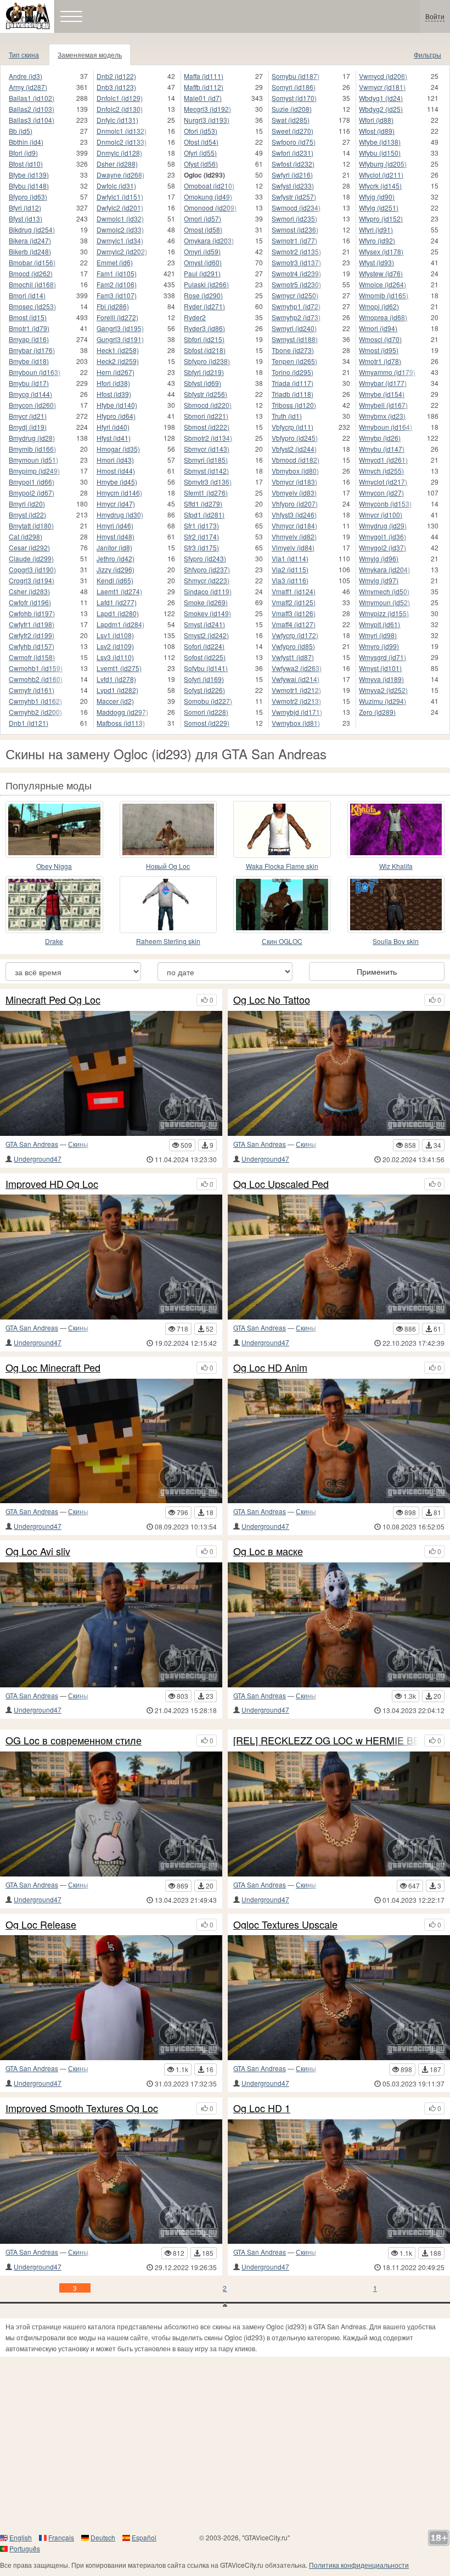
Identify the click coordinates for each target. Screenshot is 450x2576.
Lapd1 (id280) (118, 613)
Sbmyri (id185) (206, 460)
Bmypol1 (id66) (32, 482)
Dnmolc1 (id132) (122, 131)
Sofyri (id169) (204, 679)
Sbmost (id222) (207, 427)
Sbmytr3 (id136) (208, 482)
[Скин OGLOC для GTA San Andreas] (282, 905)
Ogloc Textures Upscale (285, 1925)
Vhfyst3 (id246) (294, 514)
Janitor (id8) (114, 547)
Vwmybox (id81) (296, 723)
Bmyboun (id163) (35, 372)
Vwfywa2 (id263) (297, 668)
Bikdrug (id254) (32, 229)
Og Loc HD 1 (262, 2108)
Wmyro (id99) (379, 646)
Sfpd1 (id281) (204, 514)
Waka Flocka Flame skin (282, 866)
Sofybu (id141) (206, 668)
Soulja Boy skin (396, 941)
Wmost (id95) (379, 350)
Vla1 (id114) (290, 558)
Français (61, 2537)
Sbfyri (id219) (204, 372)
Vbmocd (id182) (296, 460)
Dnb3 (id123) (116, 87)
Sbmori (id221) (206, 416)
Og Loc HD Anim (270, 1368)
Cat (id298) (26, 536)
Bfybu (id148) (29, 186)
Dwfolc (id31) (116, 186)
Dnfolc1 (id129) (120, 98)
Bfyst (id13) (26, 218)
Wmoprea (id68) (383, 317)
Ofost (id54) (201, 142)
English (21, 2537)
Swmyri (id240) (294, 328)
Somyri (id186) (294, 87)
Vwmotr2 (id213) (296, 701)
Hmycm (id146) (119, 493)
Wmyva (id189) (381, 679)
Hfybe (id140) (117, 405)
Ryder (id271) (204, 306)
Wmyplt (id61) (379, 624)
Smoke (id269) (206, 602)
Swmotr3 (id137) (296, 262)
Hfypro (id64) (116, 416)
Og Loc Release (41, 1925)
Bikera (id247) (30, 240)
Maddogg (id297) (122, 712)
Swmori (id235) (294, 218)
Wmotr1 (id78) (380, 361)
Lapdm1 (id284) (120, 624)
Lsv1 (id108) (115, 635)
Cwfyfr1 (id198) (32, 624)
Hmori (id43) (115, 460)
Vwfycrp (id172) (295, 635)
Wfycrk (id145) (380, 186)
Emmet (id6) (115, 262)
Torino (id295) (292, 372)
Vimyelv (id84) (293, 547)
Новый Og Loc (168, 866)
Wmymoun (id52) (384, 602)
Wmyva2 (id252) (383, 690)
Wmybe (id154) (382, 394)
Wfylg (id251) (379, 207)
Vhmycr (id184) (294, 525)
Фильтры (428, 55)
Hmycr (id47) (116, 504)
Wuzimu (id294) (383, 701)
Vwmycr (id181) (382, 87)
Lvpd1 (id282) (117, 690)
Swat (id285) (291, 120)
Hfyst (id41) (114, 438)
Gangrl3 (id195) (120, 328)
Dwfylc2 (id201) (120, 207)
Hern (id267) (116, 372)
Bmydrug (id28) (32, 438)
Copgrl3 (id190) (32, 569)
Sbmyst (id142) (206, 471)
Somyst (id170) (294, 98)
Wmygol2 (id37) (383, 547)
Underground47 (38, 1159)
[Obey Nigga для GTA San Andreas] (54, 829)
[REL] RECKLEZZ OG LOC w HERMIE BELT (326, 1741)
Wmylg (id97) (379, 580)
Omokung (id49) (208, 197)
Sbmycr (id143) (207, 449)
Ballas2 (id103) (32, 109)
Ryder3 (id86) (204, 328)
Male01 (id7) (203, 98)
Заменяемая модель (90, 55)
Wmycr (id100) (381, 514)
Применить (377, 971)
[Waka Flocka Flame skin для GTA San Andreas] (282, 829)
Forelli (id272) (117, 317)
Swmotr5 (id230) (296, 284)
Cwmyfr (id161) (32, 690)
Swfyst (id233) (293, 186)
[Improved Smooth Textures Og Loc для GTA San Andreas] (111, 2182)
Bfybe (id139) (29, 175)
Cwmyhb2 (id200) (35, 712)
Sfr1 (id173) (201, 525)
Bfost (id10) (26, 164)
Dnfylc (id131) (117, 120)
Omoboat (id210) (209, 186)
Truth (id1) (287, 416)
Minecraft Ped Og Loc (53, 1000)
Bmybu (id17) (29, 383)
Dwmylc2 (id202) (122, 251)
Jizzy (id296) (116, 569)
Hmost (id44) (116, 471)
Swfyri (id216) (292, 175)
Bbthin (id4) (26, 142)
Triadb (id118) (292, 394)
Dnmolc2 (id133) (122, 142)
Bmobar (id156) (32, 262)
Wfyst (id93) (376, 262)
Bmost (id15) (28, 317)
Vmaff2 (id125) (294, 602)
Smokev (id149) (207, 613)
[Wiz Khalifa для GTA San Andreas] (396, 829)
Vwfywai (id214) (296, 679)
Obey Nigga (54, 866)
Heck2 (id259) (118, 361)
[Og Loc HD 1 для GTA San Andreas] (339, 2182)
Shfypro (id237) (207, 569)
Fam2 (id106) (117, 284)
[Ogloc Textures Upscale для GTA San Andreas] (339, 1998)
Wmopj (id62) (379, 306)
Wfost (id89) (377, 131)
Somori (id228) (206, 712)
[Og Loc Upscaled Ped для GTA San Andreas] (339, 1257)
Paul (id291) (202, 273)
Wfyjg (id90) (377, 197)
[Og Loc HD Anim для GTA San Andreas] (339, 1441)
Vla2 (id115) (290, 569)
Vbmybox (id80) (295, 471)
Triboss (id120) (294, 405)
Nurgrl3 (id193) (207, 120)
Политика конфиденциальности (359, 2565)
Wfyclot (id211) (381, 175)
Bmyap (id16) (29, 339)
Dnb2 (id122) (116, 76)
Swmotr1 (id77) (294, 240)
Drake (54, 941)
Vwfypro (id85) (293, 646)
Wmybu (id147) (382, 449)
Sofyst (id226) (204, 690)
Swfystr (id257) (294, 197)
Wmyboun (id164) (386, 427)
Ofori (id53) (201, 131)
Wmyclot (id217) (383, 482)
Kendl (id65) (115, 580)
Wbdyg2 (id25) (381, 109)
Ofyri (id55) (200, 153)
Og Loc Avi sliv (38, 1551)
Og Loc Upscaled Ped (281, 1184)
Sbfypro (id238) (207, 361)
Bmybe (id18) (29, 361)
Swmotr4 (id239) (296, 273)
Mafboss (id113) (121, 723)
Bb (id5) (21, 131)
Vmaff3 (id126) (294, 613)
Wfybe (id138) (380, 142)
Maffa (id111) (204, 76)
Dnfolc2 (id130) (120, 109)
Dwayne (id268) (120, 175)
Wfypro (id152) (381, 218)
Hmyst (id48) (116, 536)
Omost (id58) (203, 229)
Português (25, 2548)
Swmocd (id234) (296, 207)
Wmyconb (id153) (385, 504)
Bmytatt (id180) (31, 525)
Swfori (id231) (292, 153)
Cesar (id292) (29, 547)
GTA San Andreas (32, 1144)
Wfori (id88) (376, 120)
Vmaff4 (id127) (294, 624)
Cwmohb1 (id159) (36, 668)
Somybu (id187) (296, 76)
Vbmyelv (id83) (294, 493)
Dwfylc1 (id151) (120, 197)
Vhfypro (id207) (295, 504)
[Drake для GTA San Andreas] (54, 905)
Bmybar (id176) (32, 350)
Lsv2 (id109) (115, 646)
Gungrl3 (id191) (120, 339)
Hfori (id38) (113, 383)
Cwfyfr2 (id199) (32, 635)
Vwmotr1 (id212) (296, 690)
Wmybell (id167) (383, 405)
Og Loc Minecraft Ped (53, 1368)
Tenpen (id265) (294, 361)
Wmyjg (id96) (379, 558)
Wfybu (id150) (380, 153)
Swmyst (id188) (295, 339)
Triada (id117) (292, 383)
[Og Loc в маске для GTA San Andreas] (339, 1625)
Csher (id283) (29, 591)
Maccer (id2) (115, 701)
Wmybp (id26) (380, 438)
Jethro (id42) (116, 558)
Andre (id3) (26, 76)
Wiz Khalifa (396, 866)
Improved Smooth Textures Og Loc (82, 2108)
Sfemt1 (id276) (206, 493)
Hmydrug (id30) (120, 514)
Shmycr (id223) (207, 580)
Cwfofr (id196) (30, 602)
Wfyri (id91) (376, 229)
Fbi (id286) (113, 306)
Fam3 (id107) (117, 295)
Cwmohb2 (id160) (36, 679)
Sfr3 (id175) (201, 547)
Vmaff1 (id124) (294, 591)
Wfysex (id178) (381, 251)
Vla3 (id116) (290, 580)
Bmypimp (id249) (34, 471)
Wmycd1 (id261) (383, 460)
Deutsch (103, 2537)
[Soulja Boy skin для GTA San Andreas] (396, 905)
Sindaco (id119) (208, 591)
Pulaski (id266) (206, 284)
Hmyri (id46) (115, 525)
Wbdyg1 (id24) (381, 98)
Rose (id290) (203, 295)
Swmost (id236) (295, 229)
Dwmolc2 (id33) (120, 229)
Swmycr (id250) (295, 295)
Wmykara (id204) (384, 569)
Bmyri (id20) (27, 504)
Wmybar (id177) (383, 383)
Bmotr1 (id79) (29, 328)
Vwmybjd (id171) (297, 712)
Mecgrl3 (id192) (207, 109)
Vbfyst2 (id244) (294, 449)
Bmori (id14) (27, 295)
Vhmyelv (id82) (294, 536)
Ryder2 (195, 317)
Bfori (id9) (23, 153)
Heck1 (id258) (118, 350)
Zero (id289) (377, 712)
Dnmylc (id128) (119, 153)
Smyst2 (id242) (206, 635)
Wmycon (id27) (381, 493)
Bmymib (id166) (32, 449)
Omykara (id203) (209, 240)
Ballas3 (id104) (32, 120)
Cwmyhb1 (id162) (35, 701)
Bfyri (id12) (25, 207)
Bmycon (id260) (32, 405)
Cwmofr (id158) (32, 657)
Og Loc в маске (268, 1551)
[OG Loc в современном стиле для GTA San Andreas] (111, 1814)
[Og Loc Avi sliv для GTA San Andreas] (111, 1625)
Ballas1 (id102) (32, 98)
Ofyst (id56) (201, 164)
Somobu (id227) (208, 701)
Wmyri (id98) (378, 635)
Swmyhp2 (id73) (296, 317)
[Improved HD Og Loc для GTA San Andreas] (111, 1257)
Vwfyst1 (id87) (293, 657)
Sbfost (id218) (205, 350)
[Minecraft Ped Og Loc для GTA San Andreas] (111, 1073)
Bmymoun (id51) (33, 460)
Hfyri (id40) (113, 427)
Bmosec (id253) (32, 306)
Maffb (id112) (204, 87)
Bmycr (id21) (28, 416)
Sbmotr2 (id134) (208, 438)
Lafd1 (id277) (117, 602)
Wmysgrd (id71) (383, 657)
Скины (78, 1144)
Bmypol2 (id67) (32, 493)
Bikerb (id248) (30, 251)
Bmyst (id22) (27, 514)
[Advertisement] (225, 2444)
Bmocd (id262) (31, 273)
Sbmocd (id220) (208, 405)
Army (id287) (28, 87)
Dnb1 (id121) (29, 723)
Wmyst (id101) (380, 668)
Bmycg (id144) (30, 394)
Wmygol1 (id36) (383, 536)
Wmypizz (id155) (384, 613)
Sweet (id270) (292, 131)
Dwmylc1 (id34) (120, 240)
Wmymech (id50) (384, 591)
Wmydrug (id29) (383, 525)
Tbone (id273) (293, 350)
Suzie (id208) (292, 109)
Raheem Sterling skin (168, 941)
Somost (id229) (207, 723)
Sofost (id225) (205, 657)
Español (144, 2537)
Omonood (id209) (210, 207)
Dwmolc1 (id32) (120, 218)
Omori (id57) (203, 218)
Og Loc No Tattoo (272, 1000)
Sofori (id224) (204, 646)
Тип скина (24, 55)
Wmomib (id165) (384, 295)
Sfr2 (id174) (201, 536)
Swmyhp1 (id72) (296, 306)
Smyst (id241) (204, 624)
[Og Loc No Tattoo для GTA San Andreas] (339, 1073)
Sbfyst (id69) (203, 383)
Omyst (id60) (203, 262)
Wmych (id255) (381, 471)
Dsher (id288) (117, 164)
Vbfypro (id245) (295, 438)
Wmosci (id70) (380, 339)
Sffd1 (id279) (203, 504)
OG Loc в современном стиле (74, 1741)
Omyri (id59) (202, 251)
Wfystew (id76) (381, 273)
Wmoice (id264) (383, 284)
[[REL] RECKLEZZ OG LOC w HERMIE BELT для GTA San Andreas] (339, 1814)
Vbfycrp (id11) (292, 427)
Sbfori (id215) (204, 339)
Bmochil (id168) (32, 284)
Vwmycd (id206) (383, 76)
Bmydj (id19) (28, 427)
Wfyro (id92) (377, 240)
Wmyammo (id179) (387, 372)
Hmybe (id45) (117, 482)
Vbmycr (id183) (294, 482)
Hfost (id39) (114, 394)
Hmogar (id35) (118, 449)
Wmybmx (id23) (382, 416)
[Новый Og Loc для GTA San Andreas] (168, 829)
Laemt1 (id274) (119, 591)
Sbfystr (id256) (206, 394)
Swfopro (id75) (294, 142)
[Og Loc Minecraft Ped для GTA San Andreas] (111, 1441)
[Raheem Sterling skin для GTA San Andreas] (168, 905)
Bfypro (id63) (28, 197)
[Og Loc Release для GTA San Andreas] (111, 1998)
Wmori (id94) (378, 328)
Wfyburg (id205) (383, 164)
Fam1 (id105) (117, 273)
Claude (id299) (31, 558)
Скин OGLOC (282, 941)
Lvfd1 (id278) (116, 679)
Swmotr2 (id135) (296, 251)
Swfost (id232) (293, 164)
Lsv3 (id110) (115, 657)
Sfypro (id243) (205, 558)
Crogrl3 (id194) (32, 580)
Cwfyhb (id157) (32, 646)
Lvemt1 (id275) (119, 668)
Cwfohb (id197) (32, 613)
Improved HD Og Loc (52, 1184)
